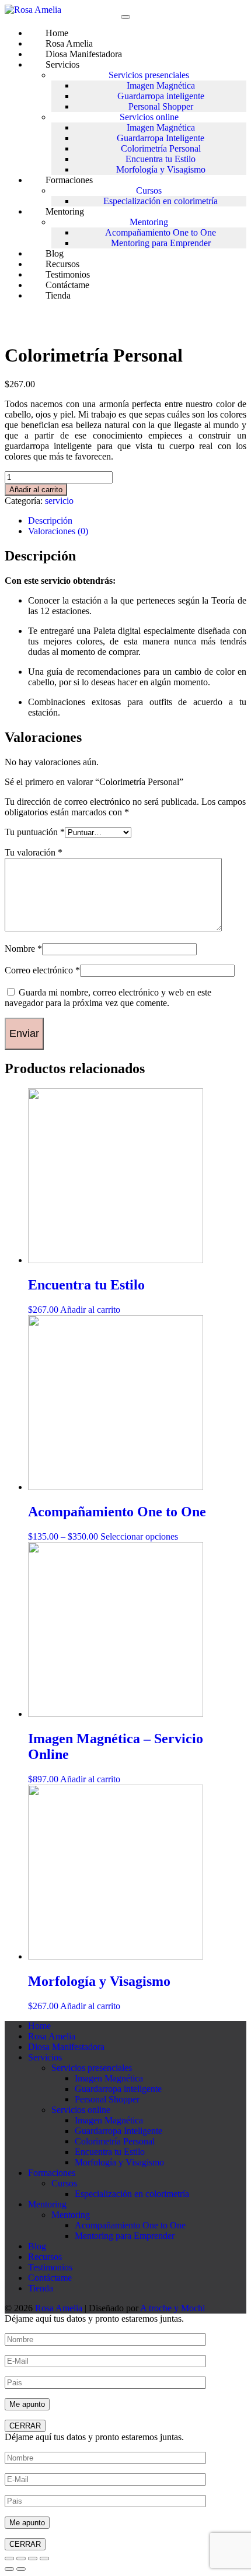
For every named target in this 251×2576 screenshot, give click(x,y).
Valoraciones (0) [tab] (58, 531)
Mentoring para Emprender (161, 243)
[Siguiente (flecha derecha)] (21, 2569)
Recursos (45, 2257)
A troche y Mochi (172, 2308)
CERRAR (25, 2426)
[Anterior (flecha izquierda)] (9, 2569)
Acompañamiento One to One (161, 232)
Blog (37, 2246)
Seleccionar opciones (139, 1536)
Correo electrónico (42, 970)
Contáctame (50, 2278)
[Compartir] (33, 2559)
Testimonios (50, 2267)
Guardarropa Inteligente (161, 138)
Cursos (149, 190)
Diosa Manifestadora (84, 54)
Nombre (23, 949)
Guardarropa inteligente (161, 96)
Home (39, 2026)
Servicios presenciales (149, 75)
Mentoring (65, 211)
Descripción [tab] (50, 521)
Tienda (58, 295)
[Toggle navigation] (125, 17)
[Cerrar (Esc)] (44, 2559)
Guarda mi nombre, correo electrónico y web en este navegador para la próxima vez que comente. (108, 998)
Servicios (62, 64)
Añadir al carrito (36, 490)
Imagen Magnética (161, 85)
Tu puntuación (35, 832)
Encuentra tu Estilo (161, 159)
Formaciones (69, 180)
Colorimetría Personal (161, 148)
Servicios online (149, 117)
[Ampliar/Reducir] (9, 2559)
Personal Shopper (161, 106)
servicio (59, 501)
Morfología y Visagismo (161, 169)
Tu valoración (34, 852)
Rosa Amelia (52, 2036)
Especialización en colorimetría (161, 201)
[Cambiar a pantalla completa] (21, 2559)
